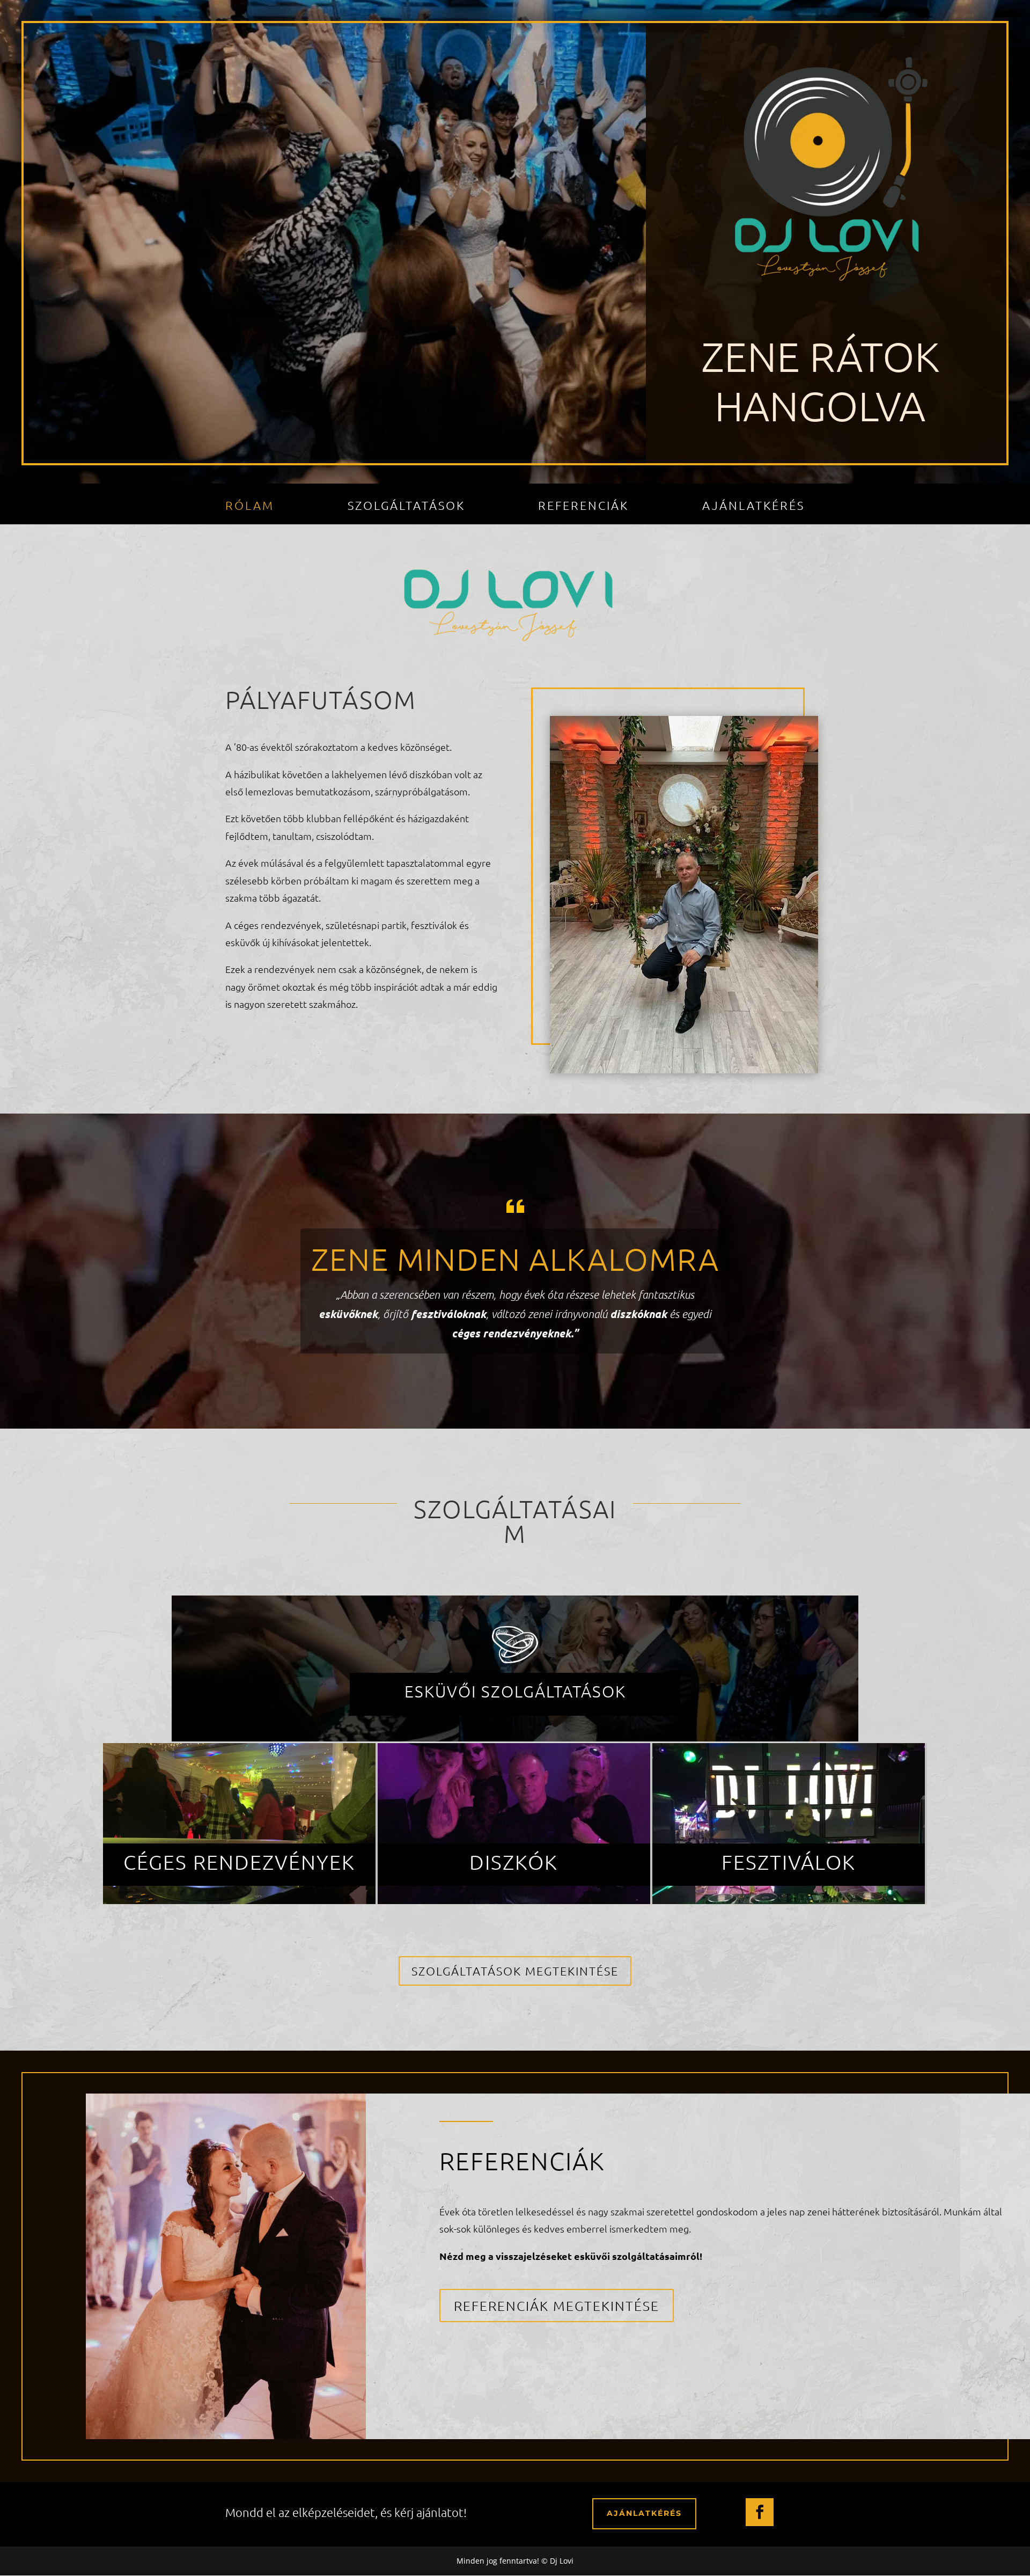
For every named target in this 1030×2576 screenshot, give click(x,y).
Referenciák (583, 507)
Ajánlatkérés (753, 507)
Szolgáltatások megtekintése (515, 1971)
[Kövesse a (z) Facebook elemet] (760, 2512)
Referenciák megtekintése (557, 2306)
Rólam (250, 507)
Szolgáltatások (406, 507)
